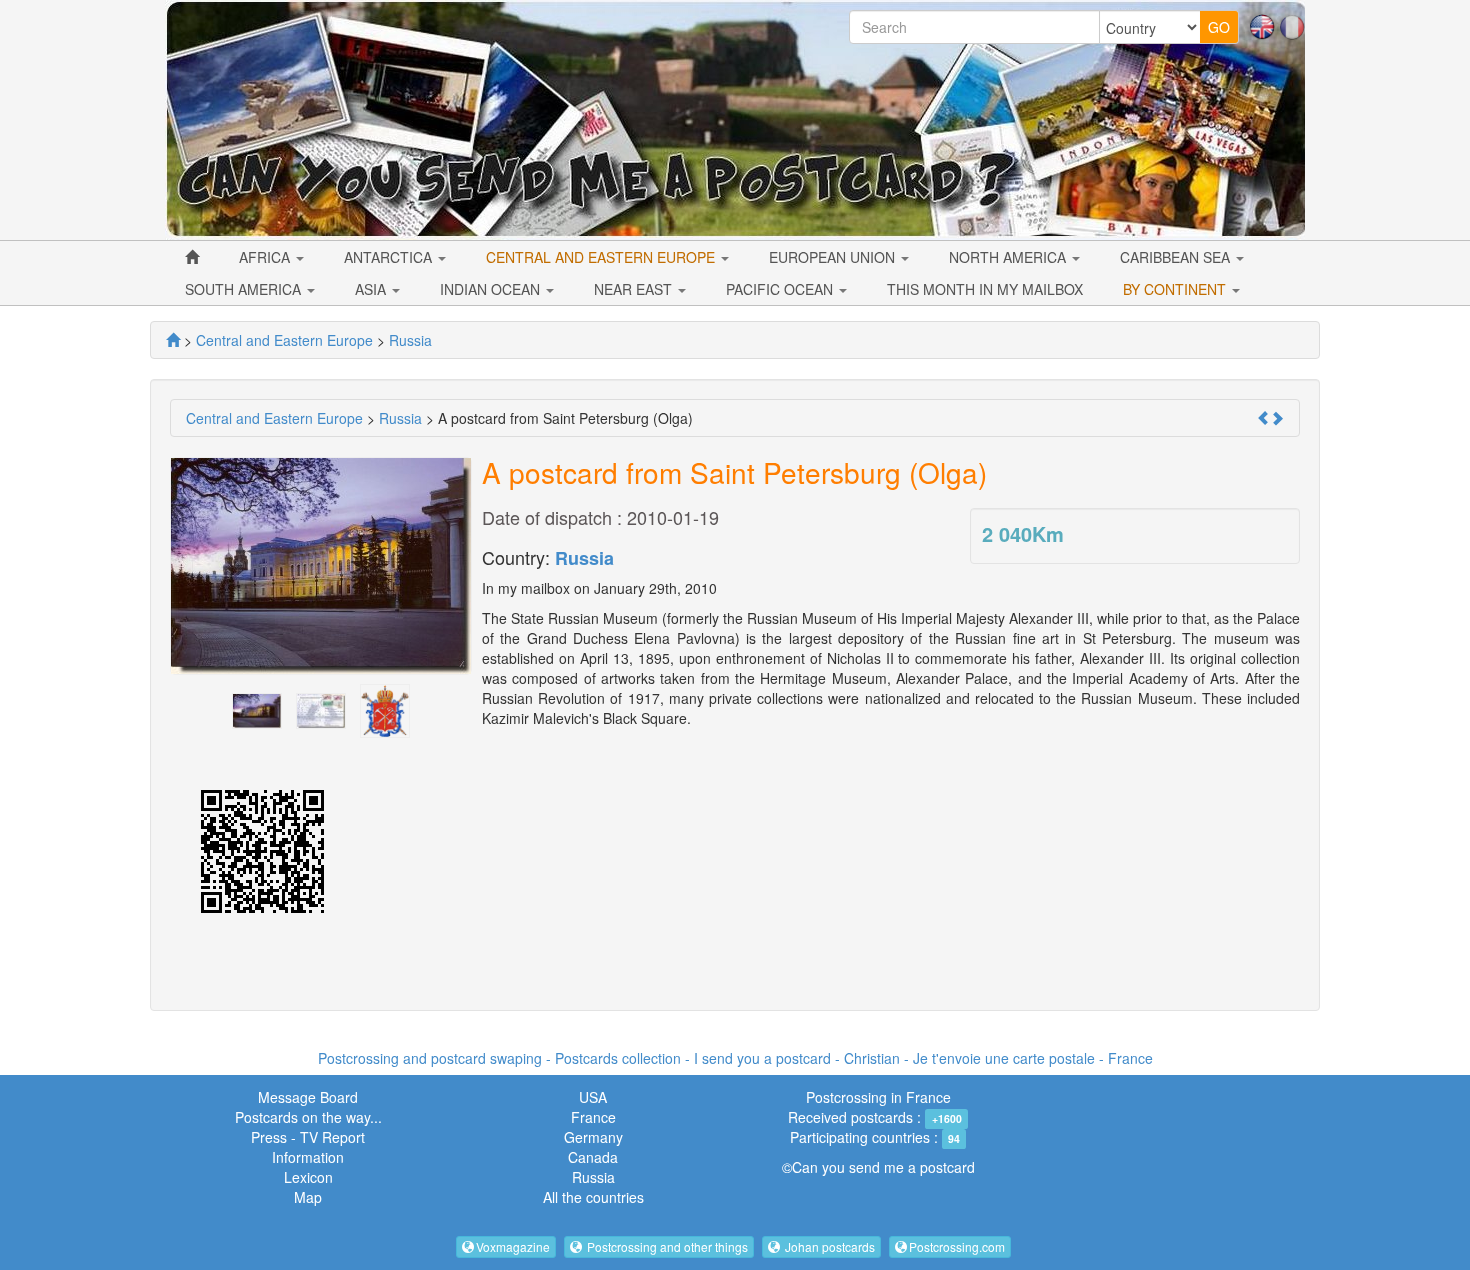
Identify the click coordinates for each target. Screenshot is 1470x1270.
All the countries (593, 1197)
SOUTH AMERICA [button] (245, 289)
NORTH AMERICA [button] (1009, 257)
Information (308, 1157)
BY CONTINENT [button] (1176, 289)
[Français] (1292, 25)
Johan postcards (828, 1246)
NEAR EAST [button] (635, 289)
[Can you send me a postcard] (173, 340)
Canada (593, 1157)
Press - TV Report (308, 1137)
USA (593, 1097)
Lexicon (308, 1177)
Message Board (308, 1097)
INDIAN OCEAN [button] (492, 289)
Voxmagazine (513, 1246)
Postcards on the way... (308, 1117)
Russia (584, 558)
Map (308, 1197)
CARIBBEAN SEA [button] (1177, 257)
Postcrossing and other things (666, 1246)
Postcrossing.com (957, 1246)
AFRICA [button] (266, 257)
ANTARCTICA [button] (390, 257)
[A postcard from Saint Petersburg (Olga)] (257, 709)
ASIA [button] (372, 289)
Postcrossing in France (878, 1097)
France (593, 1117)
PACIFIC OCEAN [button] (781, 289)
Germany (593, 1137)
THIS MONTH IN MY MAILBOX (985, 289)
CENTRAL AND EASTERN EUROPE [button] (602, 257)
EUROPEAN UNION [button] (834, 257)
